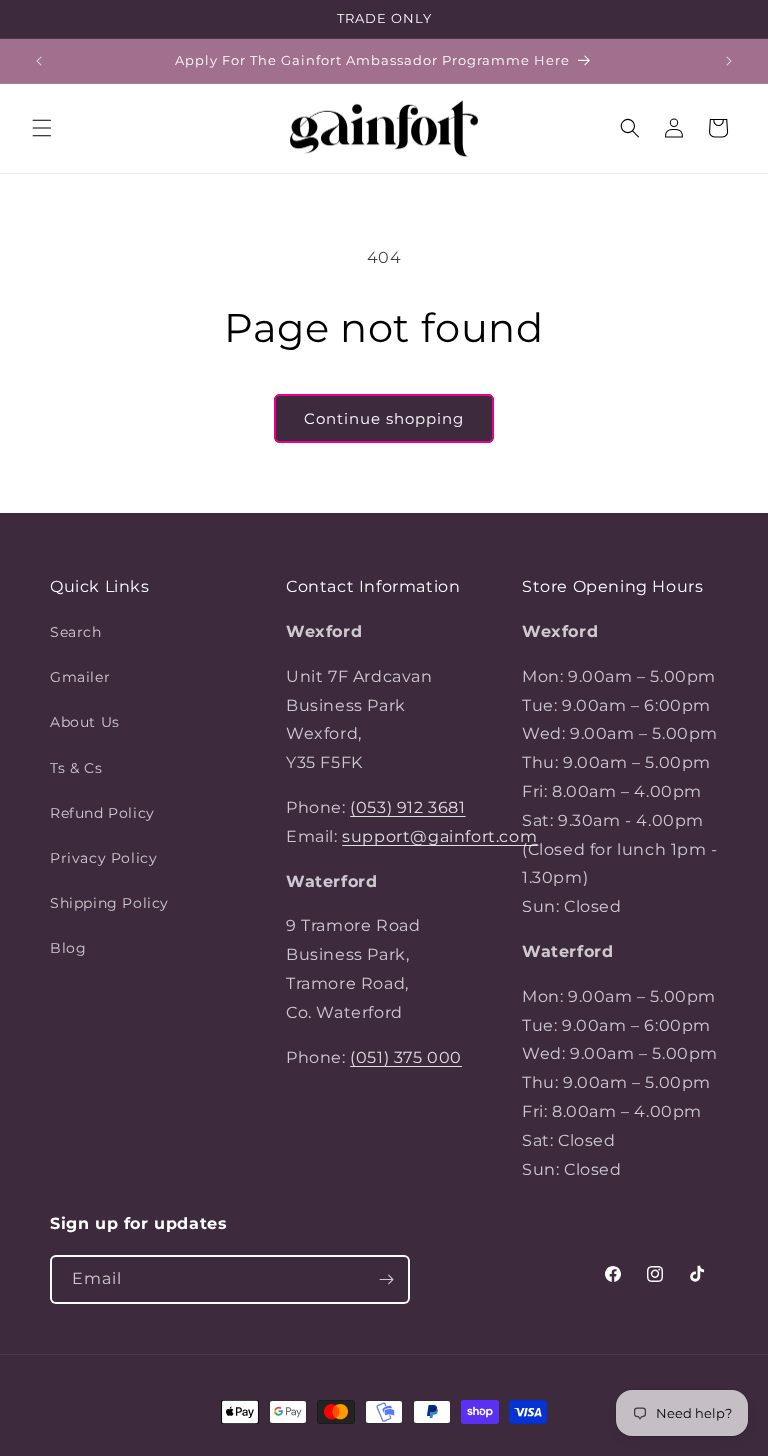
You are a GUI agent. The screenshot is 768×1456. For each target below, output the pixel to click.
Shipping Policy (109, 903)
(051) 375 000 (406, 1057)
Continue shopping (384, 418)
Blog (68, 948)
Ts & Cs (76, 768)
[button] (42, 128)
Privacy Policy (103, 858)
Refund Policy (102, 813)
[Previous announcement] (39, 61)
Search (76, 632)
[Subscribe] (386, 1279)
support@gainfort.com (439, 836)
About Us (85, 722)
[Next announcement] (729, 61)
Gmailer (80, 677)
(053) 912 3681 (407, 807)
